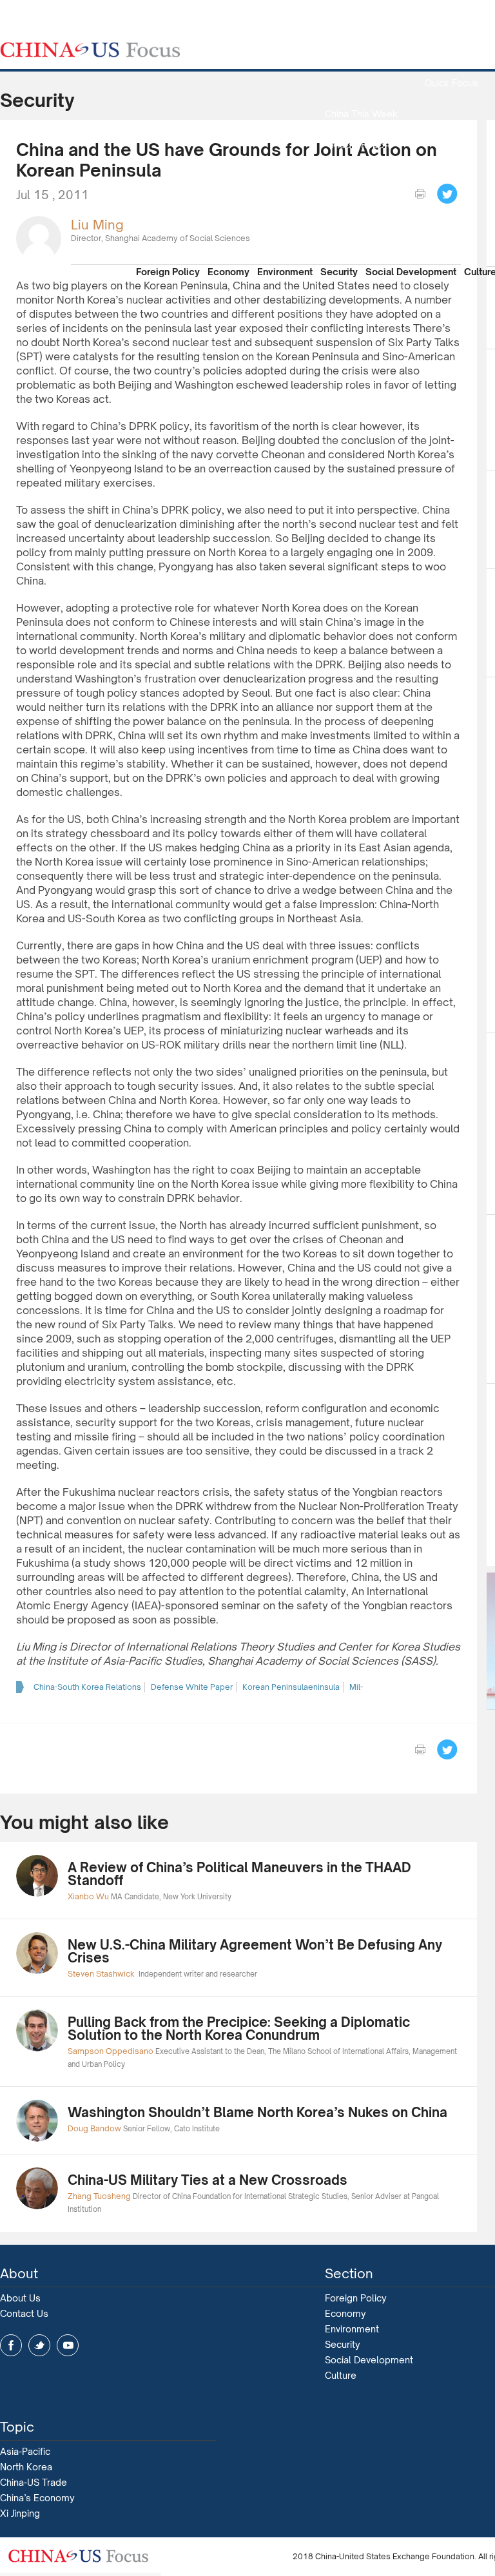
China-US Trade (34, 2482)
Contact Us (24, 2313)
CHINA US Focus (90, 50)
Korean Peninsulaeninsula (291, 1687)
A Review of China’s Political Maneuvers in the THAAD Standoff (239, 1874)
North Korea (26, 2467)
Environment (285, 272)
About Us (20, 2298)
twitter (39, 2345)
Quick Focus (451, 83)
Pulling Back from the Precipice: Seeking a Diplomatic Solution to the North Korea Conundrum (239, 2029)
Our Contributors (361, 237)
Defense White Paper (192, 1687)
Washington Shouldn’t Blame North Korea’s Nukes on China (257, 2112)
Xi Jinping (20, 2513)
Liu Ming (97, 225)
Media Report (361, 145)
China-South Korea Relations (87, 1687)
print (420, 194)
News (451, 52)
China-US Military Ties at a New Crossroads (208, 2180)
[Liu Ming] (39, 237)
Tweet (447, 194)
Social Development (411, 272)
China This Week (361, 114)
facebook (11, 2345)
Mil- (356, 1687)
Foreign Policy (168, 272)
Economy (228, 272)
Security (339, 272)
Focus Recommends (361, 176)
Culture (341, 2375)
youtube (68, 2345)
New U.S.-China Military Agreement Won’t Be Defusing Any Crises (255, 1951)
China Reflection (361, 207)
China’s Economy (37, 2498)
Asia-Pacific (25, 2451)
